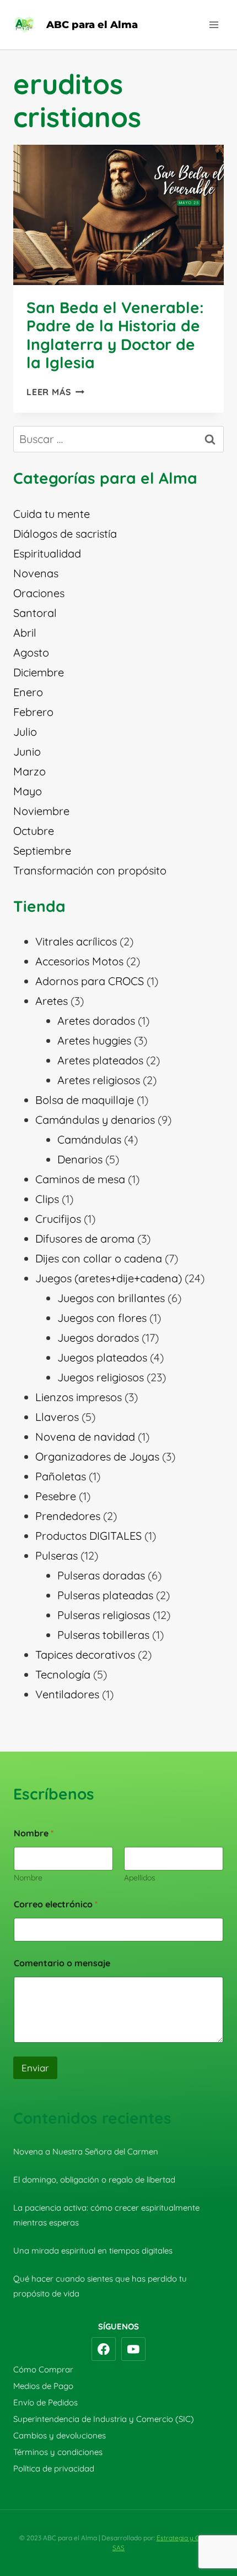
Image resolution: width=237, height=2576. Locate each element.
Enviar (35, 2068)
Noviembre (41, 811)
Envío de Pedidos (45, 2402)
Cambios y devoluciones (60, 2435)
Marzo (29, 771)
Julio (25, 732)
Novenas (36, 573)
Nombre (28, 1878)
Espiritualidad (47, 553)
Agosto (31, 652)
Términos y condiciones (58, 2452)
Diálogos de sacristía (65, 534)
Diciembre (39, 672)
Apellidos (140, 1878)
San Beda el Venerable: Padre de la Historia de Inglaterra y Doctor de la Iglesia (115, 335)
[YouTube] (133, 2349)
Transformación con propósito (90, 870)
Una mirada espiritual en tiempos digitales (93, 2250)
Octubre (34, 831)
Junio (27, 751)
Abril (25, 633)
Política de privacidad (54, 2468)
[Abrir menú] (214, 24)
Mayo (28, 791)
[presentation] (118, 215)
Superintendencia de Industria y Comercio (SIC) (104, 2419)
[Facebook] (104, 2349)
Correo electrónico (56, 1904)
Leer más (55, 392)
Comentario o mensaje (62, 1963)
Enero (28, 692)
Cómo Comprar (43, 2369)
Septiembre (42, 851)
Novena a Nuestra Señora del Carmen (86, 2151)
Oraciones (39, 593)
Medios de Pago (43, 2386)
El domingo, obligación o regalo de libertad (94, 2180)
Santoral (35, 613)
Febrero (33, 712)
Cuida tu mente (52, 514)
